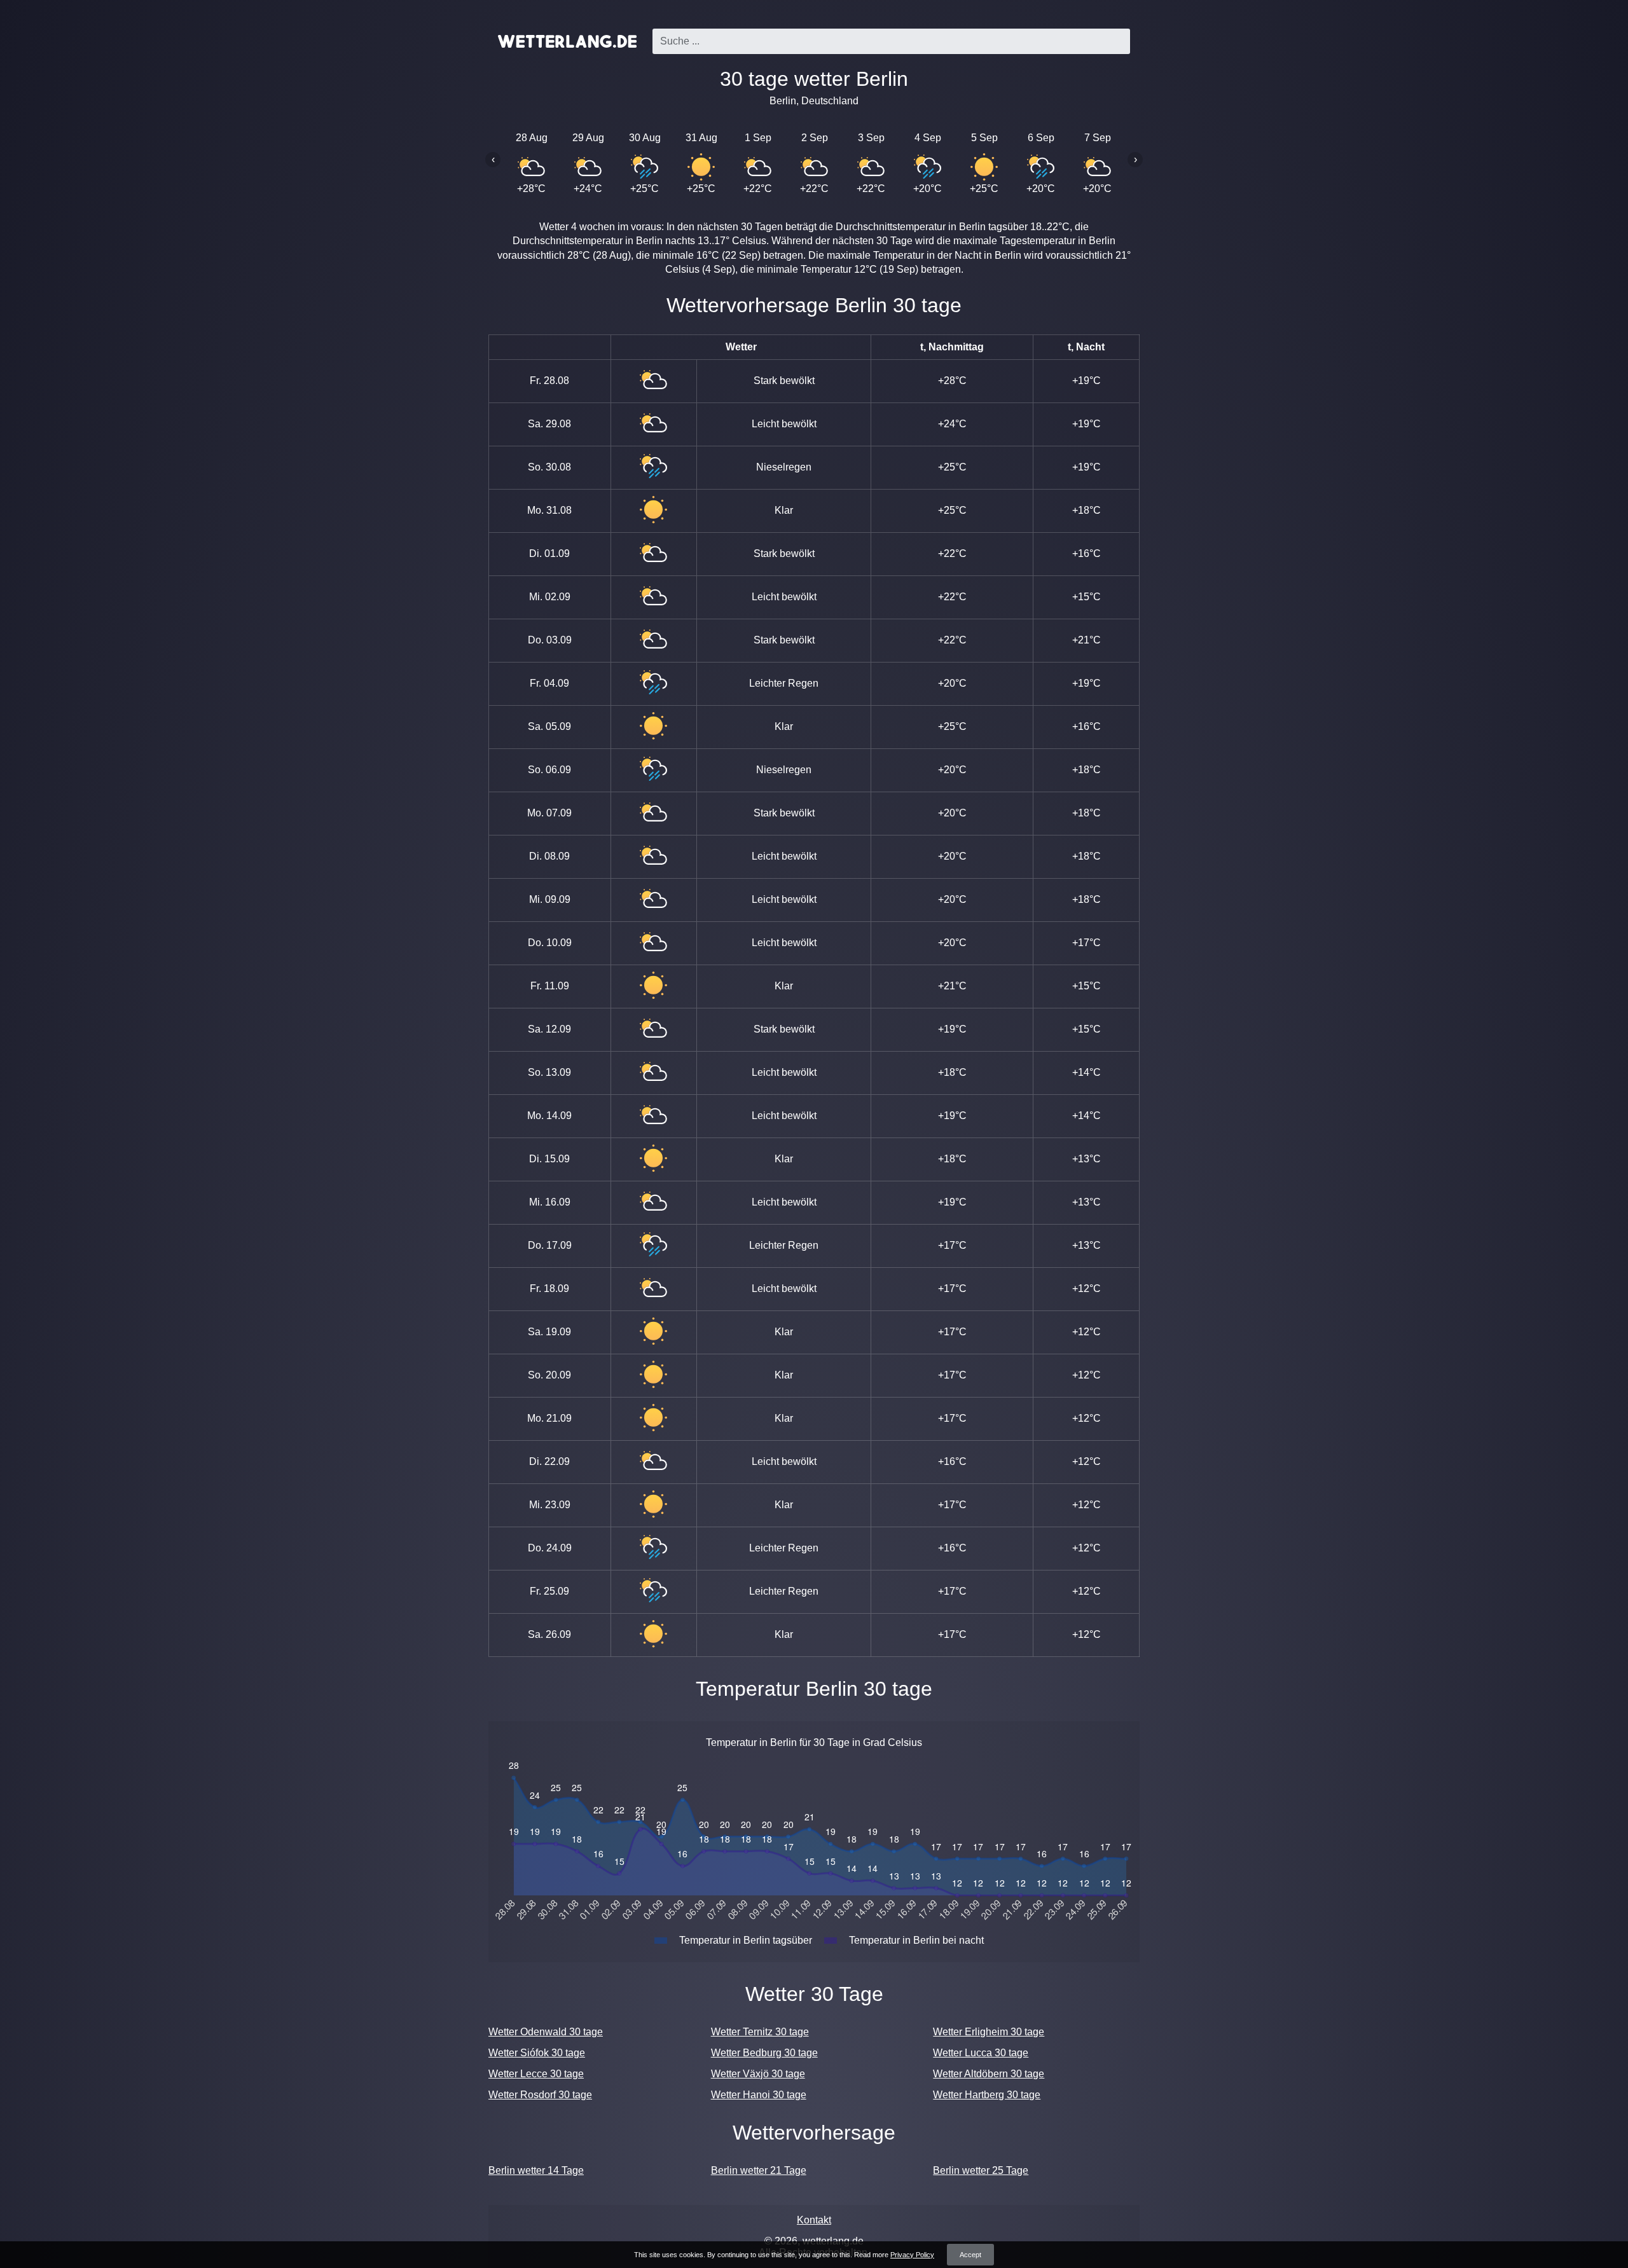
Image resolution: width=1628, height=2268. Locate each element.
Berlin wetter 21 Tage (759, 2170)
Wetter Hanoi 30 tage (759, 2095)
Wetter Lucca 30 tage (981, 2053)
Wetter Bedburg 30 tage (764, 2053)
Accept (970, 2255)
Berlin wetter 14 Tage (536, 2170)
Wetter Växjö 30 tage (758, 2074)
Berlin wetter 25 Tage (981, 2170)
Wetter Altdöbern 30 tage (989, 2074)
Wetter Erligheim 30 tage (989, 2032)
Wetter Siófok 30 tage (537, 2053)
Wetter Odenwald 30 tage (546, 2032)
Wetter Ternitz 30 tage (760, 2032)
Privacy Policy (912, 2255)
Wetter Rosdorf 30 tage (540, 2095)
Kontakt (814, 2220)
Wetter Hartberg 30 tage (987, 2095)
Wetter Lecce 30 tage (536, 2074)
